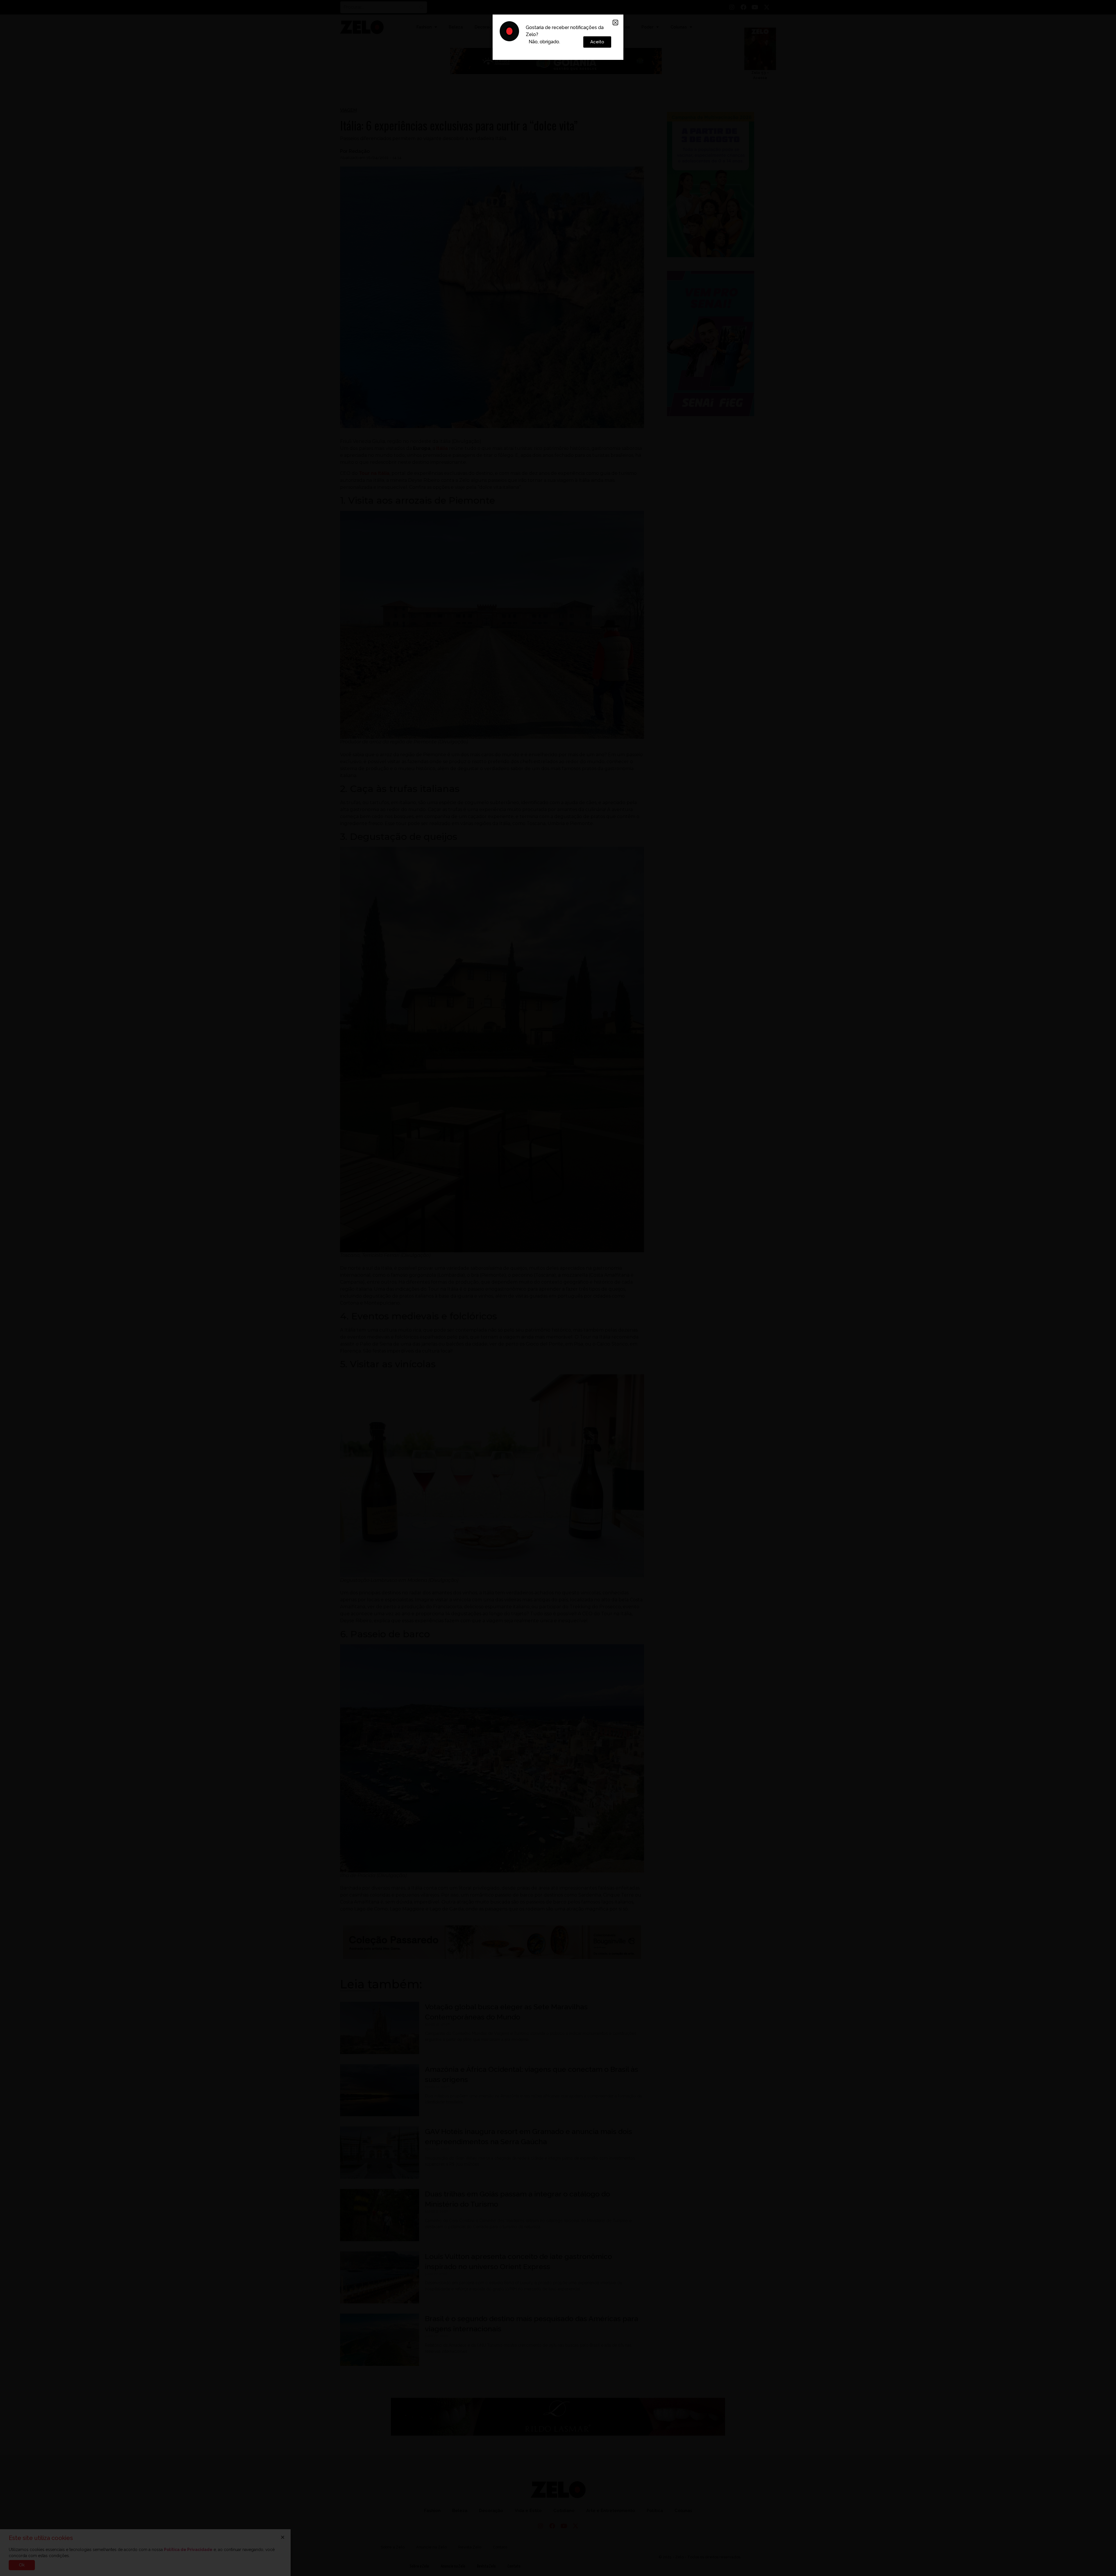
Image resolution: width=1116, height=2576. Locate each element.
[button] (615, 23)
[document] (558, 1288)
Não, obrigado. (544, 42)
